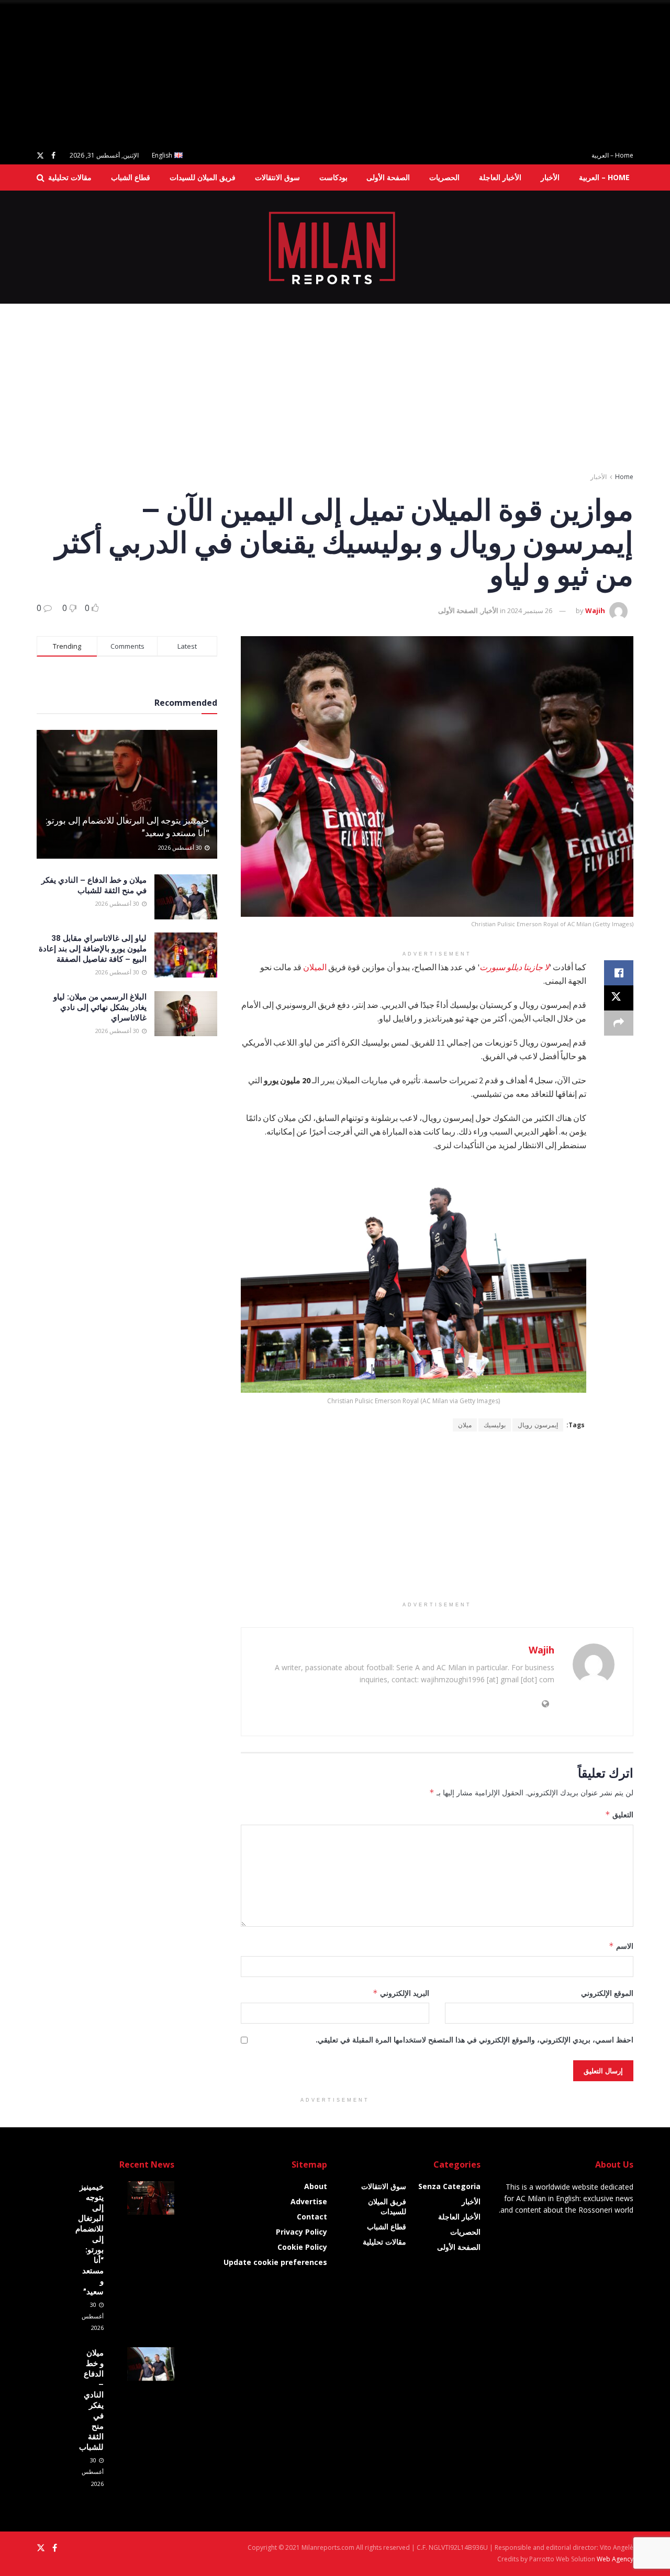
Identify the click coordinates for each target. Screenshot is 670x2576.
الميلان (315, 967)
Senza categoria (449, 2186)
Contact (312, 2217)
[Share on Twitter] (619, 998)
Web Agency (615, 2559)
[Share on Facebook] (619, 973)
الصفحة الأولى (388, 177)
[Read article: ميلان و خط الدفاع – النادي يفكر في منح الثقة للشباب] (186, 897)
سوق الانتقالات (277, 177)
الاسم (621, 1946)
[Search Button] (41, 177)
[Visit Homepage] (335, 247)
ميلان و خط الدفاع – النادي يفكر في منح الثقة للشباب (94, 885)
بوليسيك (495, 1425)
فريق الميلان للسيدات (203, 177)
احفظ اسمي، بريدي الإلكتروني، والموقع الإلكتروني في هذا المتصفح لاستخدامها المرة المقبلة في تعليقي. (474, 2040)
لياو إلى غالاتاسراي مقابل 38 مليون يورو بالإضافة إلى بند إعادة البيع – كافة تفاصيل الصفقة (93, 948)
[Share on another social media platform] (619, 1023)
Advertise (309, 2201)
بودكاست (333, 177)
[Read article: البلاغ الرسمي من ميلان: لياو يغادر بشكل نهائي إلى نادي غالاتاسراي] (186, 1014)
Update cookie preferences (275, 2262)
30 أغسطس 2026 (181, 847)
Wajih (595, 610)
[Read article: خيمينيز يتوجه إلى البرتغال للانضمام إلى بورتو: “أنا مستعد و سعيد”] (127, 795)
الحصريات (444, 177)
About (316, 2186)
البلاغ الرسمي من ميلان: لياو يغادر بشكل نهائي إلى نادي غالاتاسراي (100, 1007)
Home (624, 477)
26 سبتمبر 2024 (530, 610)
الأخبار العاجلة (500, 177)
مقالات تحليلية (70, 177)
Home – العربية (612, 155)
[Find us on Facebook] (53, 156)
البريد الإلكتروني (401, 1993)
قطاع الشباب (131, 177)
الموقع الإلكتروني (607, 1993)
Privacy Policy (301, 2232)
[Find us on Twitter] (40, 156)
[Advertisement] (356, 73)
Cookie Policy (302, 2247)
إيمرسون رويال (538, 1425)
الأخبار (550, 177)
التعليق (619, 1814)
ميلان (465, 1425)
